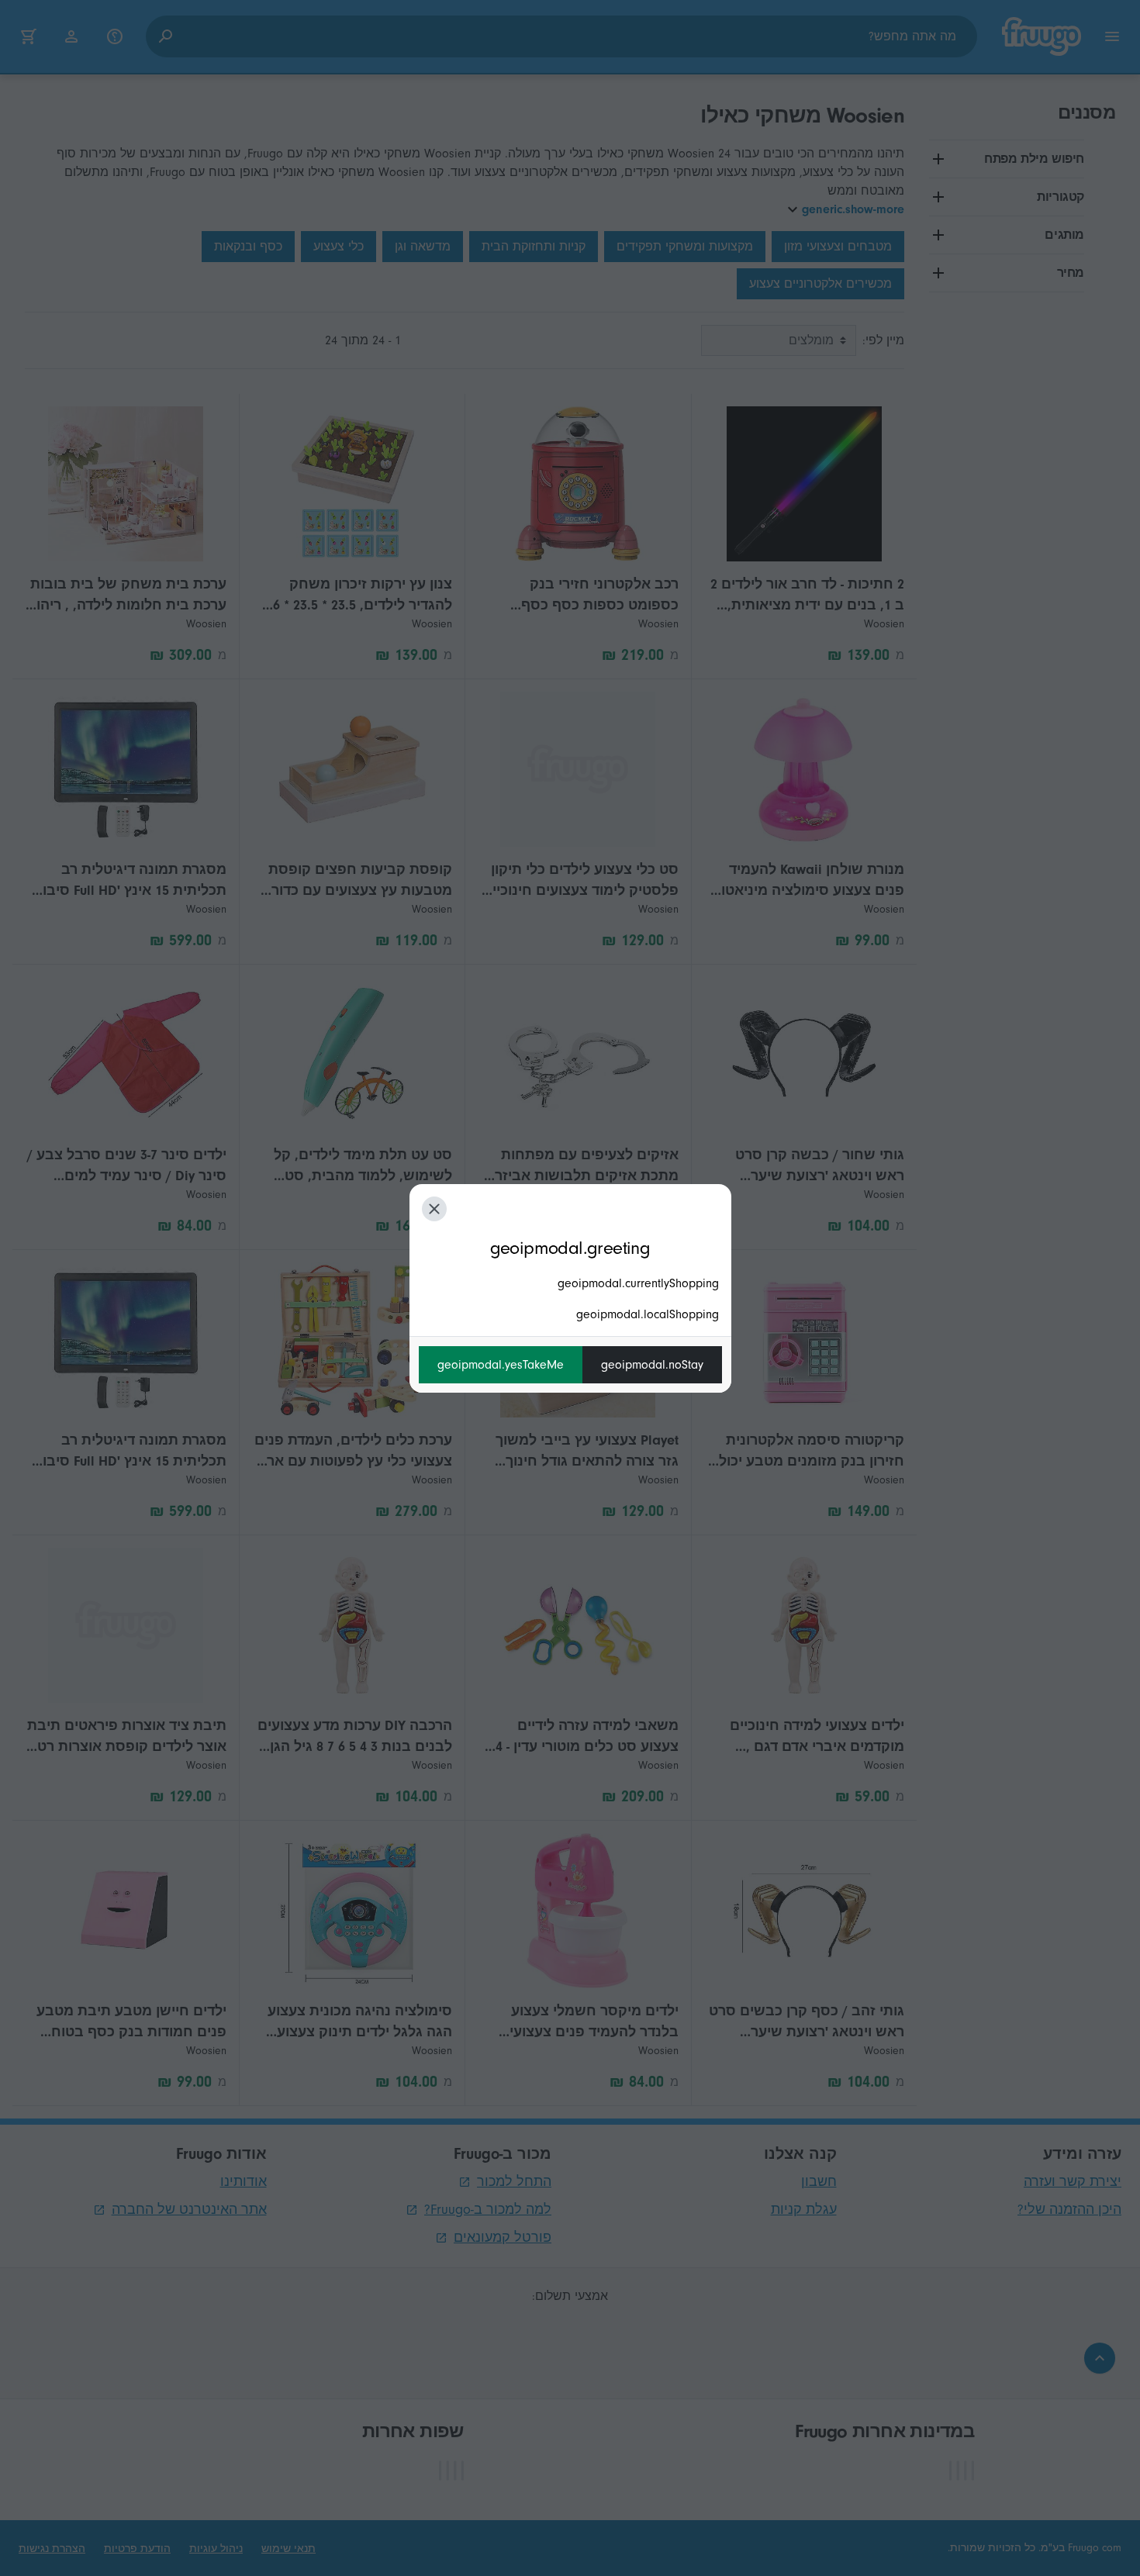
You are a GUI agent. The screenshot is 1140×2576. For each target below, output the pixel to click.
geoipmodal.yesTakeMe (501, 1365)
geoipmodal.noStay (652, 1365)
